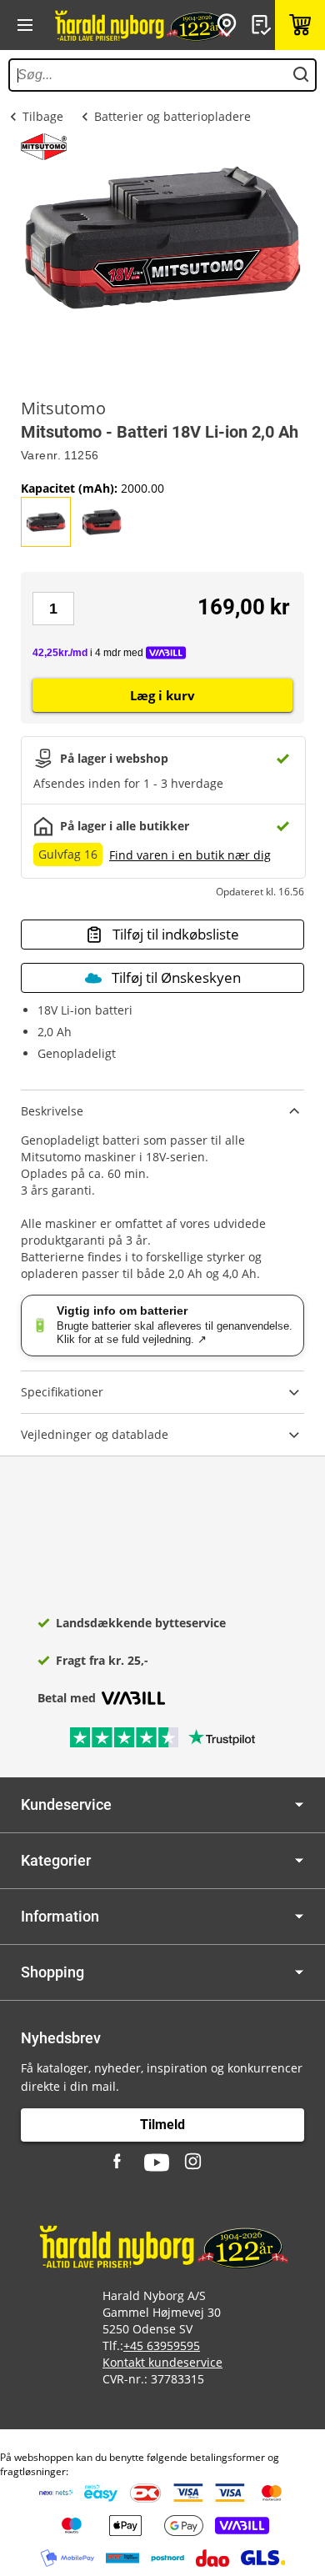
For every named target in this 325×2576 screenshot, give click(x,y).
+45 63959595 (162, 2345)
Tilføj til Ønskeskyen (176, 977)
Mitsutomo (63, 408)
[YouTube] (157, 2163)
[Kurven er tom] (300, 25)
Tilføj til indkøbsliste (176, 934)
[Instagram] (194, 2163)
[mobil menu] (25, 25)
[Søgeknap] (301, 75)
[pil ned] (299, 1804)
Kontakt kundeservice (162, 2362)
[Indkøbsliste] (263, 25)
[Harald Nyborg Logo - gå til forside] (142, 25)
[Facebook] (119, 2163)
